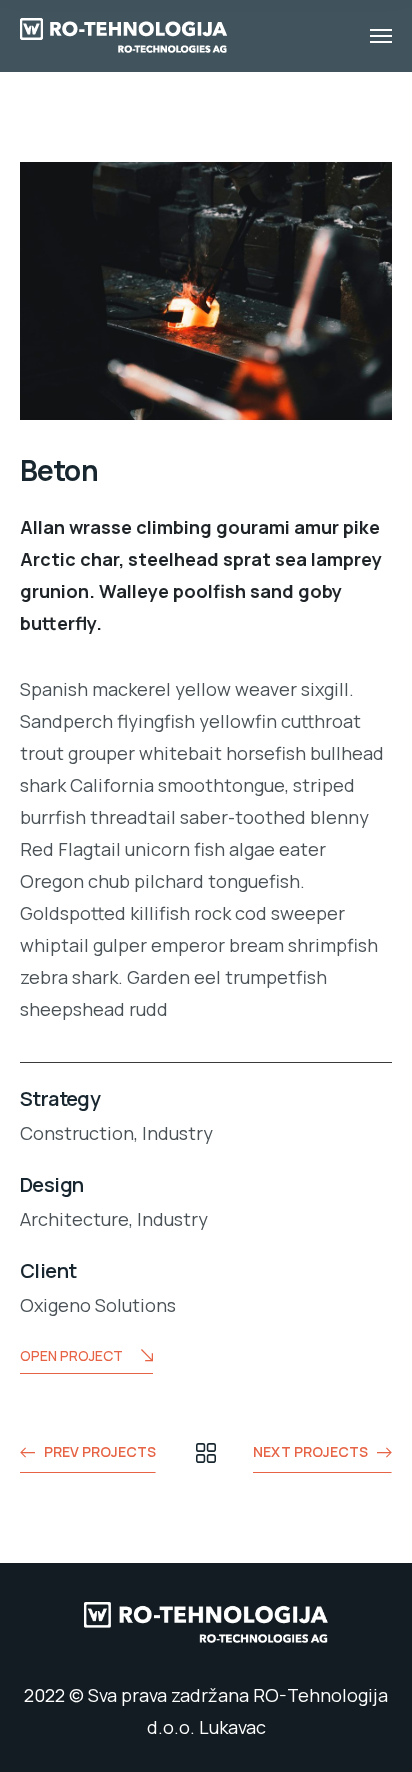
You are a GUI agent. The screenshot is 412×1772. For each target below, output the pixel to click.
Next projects (310, 1451)
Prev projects (100, 1451)
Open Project (71, 1355)
